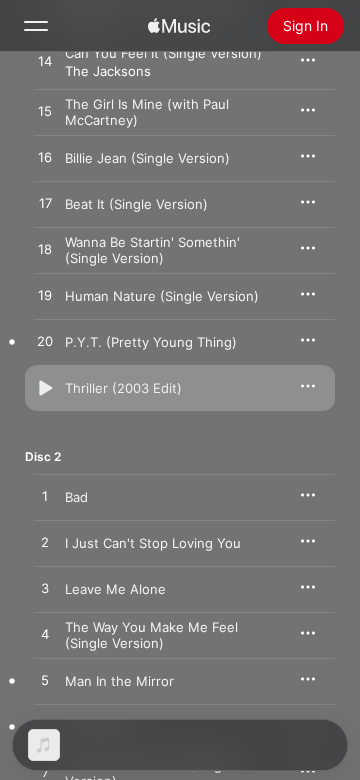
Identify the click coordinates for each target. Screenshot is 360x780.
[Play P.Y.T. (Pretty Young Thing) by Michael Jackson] (45, 342)
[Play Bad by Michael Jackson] (45, 497)
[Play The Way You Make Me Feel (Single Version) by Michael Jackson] (45, 635)
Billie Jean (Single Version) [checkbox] (147, 158)
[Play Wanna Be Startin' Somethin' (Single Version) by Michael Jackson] (45, 250)
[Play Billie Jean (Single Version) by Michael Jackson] (45, 158)
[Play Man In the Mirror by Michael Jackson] (45, 681)
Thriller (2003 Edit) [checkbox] (123, 388)
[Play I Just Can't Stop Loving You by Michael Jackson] (45, 543)
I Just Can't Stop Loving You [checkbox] (153, 543)
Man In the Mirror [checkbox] (119, 681)
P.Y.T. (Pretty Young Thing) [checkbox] (151, 342)
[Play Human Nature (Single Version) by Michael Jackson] (45, 296)
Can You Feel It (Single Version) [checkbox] (163, 53)
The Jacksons (108, 71)
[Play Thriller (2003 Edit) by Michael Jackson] (45, 388)
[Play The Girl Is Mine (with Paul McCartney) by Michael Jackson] (45, 112)
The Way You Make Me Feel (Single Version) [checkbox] (151, 635)
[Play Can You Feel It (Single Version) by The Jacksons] (45, 62)
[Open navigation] (36, 26)
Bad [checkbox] (76, 497)
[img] (179, 26)
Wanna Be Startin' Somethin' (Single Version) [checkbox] (152, 250)
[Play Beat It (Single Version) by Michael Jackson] (45, 204)
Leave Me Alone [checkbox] (115, 589)
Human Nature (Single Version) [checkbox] (162, 296)
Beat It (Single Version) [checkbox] (136, 204)
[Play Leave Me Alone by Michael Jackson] (45, 589)
